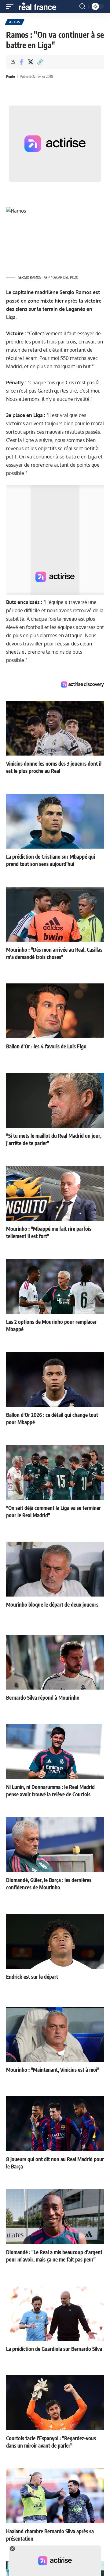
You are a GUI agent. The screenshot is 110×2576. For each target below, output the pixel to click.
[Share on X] (31, 62)
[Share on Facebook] (21, 62)
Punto (11, 76)
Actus (15, 22)
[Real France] (40, 6)
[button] (11, 6)
